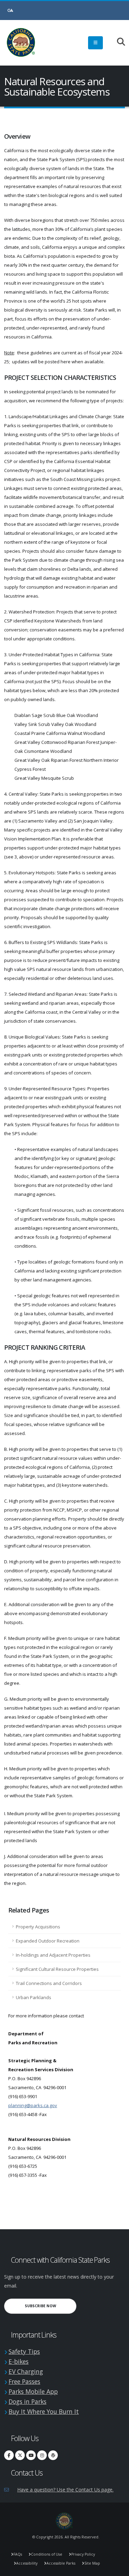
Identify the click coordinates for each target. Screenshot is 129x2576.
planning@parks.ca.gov (33, 2105)
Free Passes (24, 2381)
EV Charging (26, 2371)
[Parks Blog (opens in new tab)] (53, 2455)
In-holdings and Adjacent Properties (53, 1955)
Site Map (92, 2563)
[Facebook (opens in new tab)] (9, 2455)
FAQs (18, 2554)
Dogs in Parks (28, 2401)
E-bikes (19, 2361)
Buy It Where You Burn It (44, 2411)
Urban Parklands (34, 1997)
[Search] (117, 42)
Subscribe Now (51, 2306)
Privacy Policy (83, 2554)
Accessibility (27, 2563)
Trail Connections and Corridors (49, 1983)
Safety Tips (24, 2351)
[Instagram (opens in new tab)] (42, 2455)
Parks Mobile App (33, 2391)
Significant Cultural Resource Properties (57, 1969)
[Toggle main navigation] (95, 43)
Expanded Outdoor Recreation (48, 1941)
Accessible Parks (61, 2563)
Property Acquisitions (38, 1927)
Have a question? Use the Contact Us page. (65, 2490)
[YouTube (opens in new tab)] (31, 2455)
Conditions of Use (47, 2554)
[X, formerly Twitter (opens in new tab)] (20, 2455)
